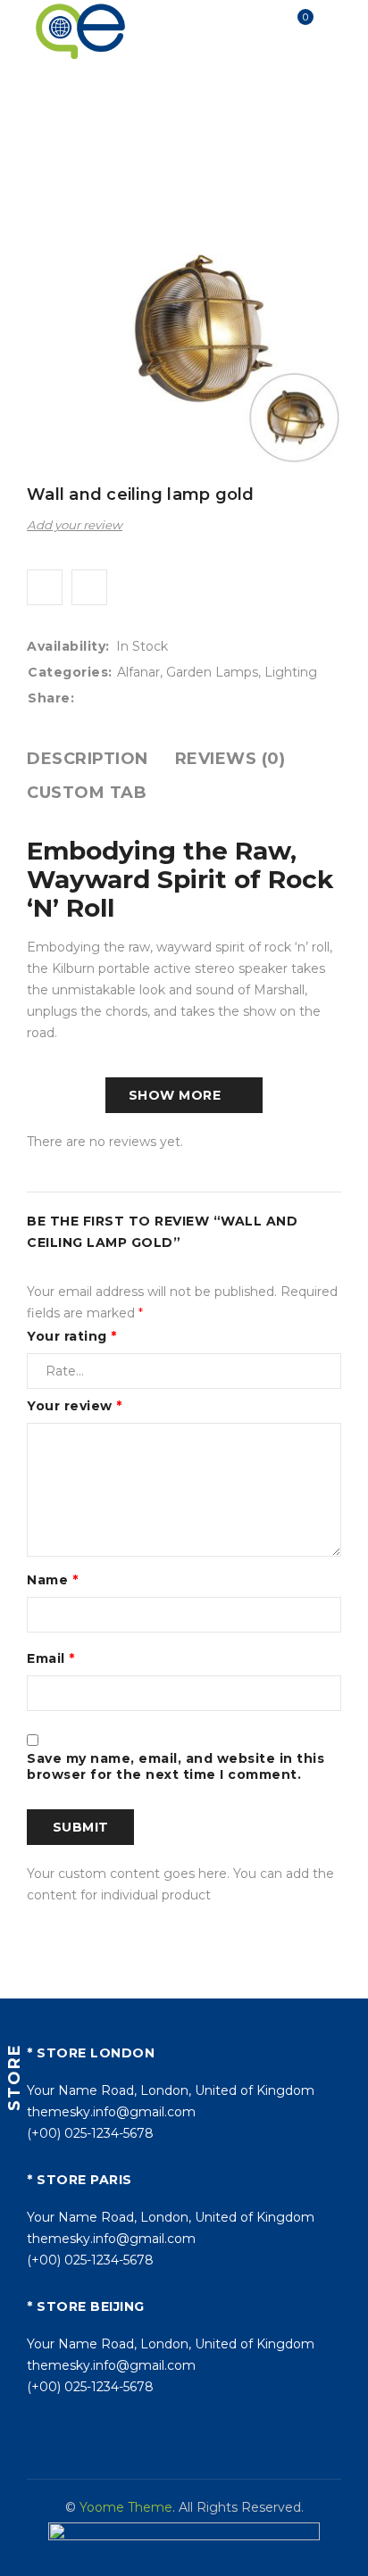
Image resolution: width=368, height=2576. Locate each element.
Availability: (68, 646)
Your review (75, 1406)
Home (59, 114)
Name (52, 1580)
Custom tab (87, 793)
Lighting (180, 114)
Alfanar (116, 114)
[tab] (88, 759)
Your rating (72, 1336)
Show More (175, 1095)
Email (51, 1658)
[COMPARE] (89, 587)
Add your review (75, 525)
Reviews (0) (230, 759)
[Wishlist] (45, 587)
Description (88, 759)
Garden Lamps (268, 114)
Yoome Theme (126, 2507)
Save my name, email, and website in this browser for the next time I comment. (176, 1766)
